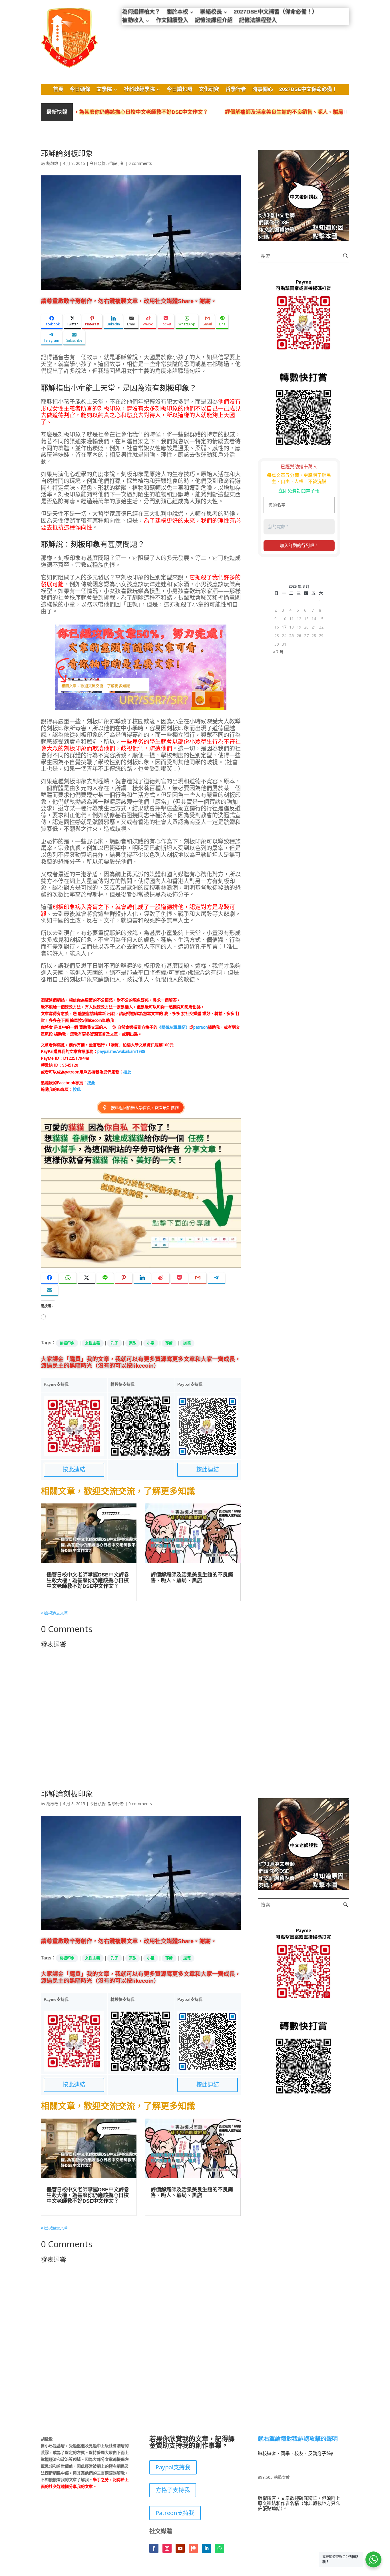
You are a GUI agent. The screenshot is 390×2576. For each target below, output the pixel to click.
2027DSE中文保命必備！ (308, 90)
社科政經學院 (139, 90)
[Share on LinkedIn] (142, 1278)
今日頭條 (80, 90)
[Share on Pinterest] (124, 1278)
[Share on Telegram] (216, 1278)
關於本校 (177, 12)
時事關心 (263, 90)
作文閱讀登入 (172, 21)
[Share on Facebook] (49, 1278)
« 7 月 (278, 652)
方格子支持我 (173, 2490)
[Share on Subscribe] (49, 1290)
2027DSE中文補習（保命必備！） (276, 12)
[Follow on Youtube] (180, 2548)
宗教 (133, 1343)
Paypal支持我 (173, 2467)
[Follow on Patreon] (193, 2548)
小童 (151, 1343)
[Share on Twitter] (87, 1278)
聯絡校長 (211, 12)
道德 (187, 1343)
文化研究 (209, 90)
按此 (127, 1072)
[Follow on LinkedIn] (206, 2548)
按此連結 (74, 1470)
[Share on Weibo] (161, 1278)
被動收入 (133, 21)
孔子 (114, 1343)
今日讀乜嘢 (180, 90)
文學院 (104, 90)
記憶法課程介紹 (214, 21)
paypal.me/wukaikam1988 (121, 1051)
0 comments (140, 163)
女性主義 (93, 1343)
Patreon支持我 (175, 2513)
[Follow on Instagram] (167, 2548)
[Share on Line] (105, 1278)
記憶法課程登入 (258, 21)
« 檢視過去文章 (54, 1613)
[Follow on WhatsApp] (220, 2548)
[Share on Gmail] (198, 1278)
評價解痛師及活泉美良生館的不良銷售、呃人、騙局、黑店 (234, 112)
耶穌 (169, 1343)
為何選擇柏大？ (141, 12)
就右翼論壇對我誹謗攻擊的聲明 (298, 2439)
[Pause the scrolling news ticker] (346, 112)
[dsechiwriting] (303, 240)
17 (284, 627)
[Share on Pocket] (179, 1278)
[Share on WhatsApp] (68, 1278)
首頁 (58, 90)
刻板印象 (67, 1343)
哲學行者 (236, 90)
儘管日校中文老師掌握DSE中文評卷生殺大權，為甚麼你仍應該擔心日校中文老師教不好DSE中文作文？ (88, 1581)
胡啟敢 (52, 163)
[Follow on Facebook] (154, 2548)
